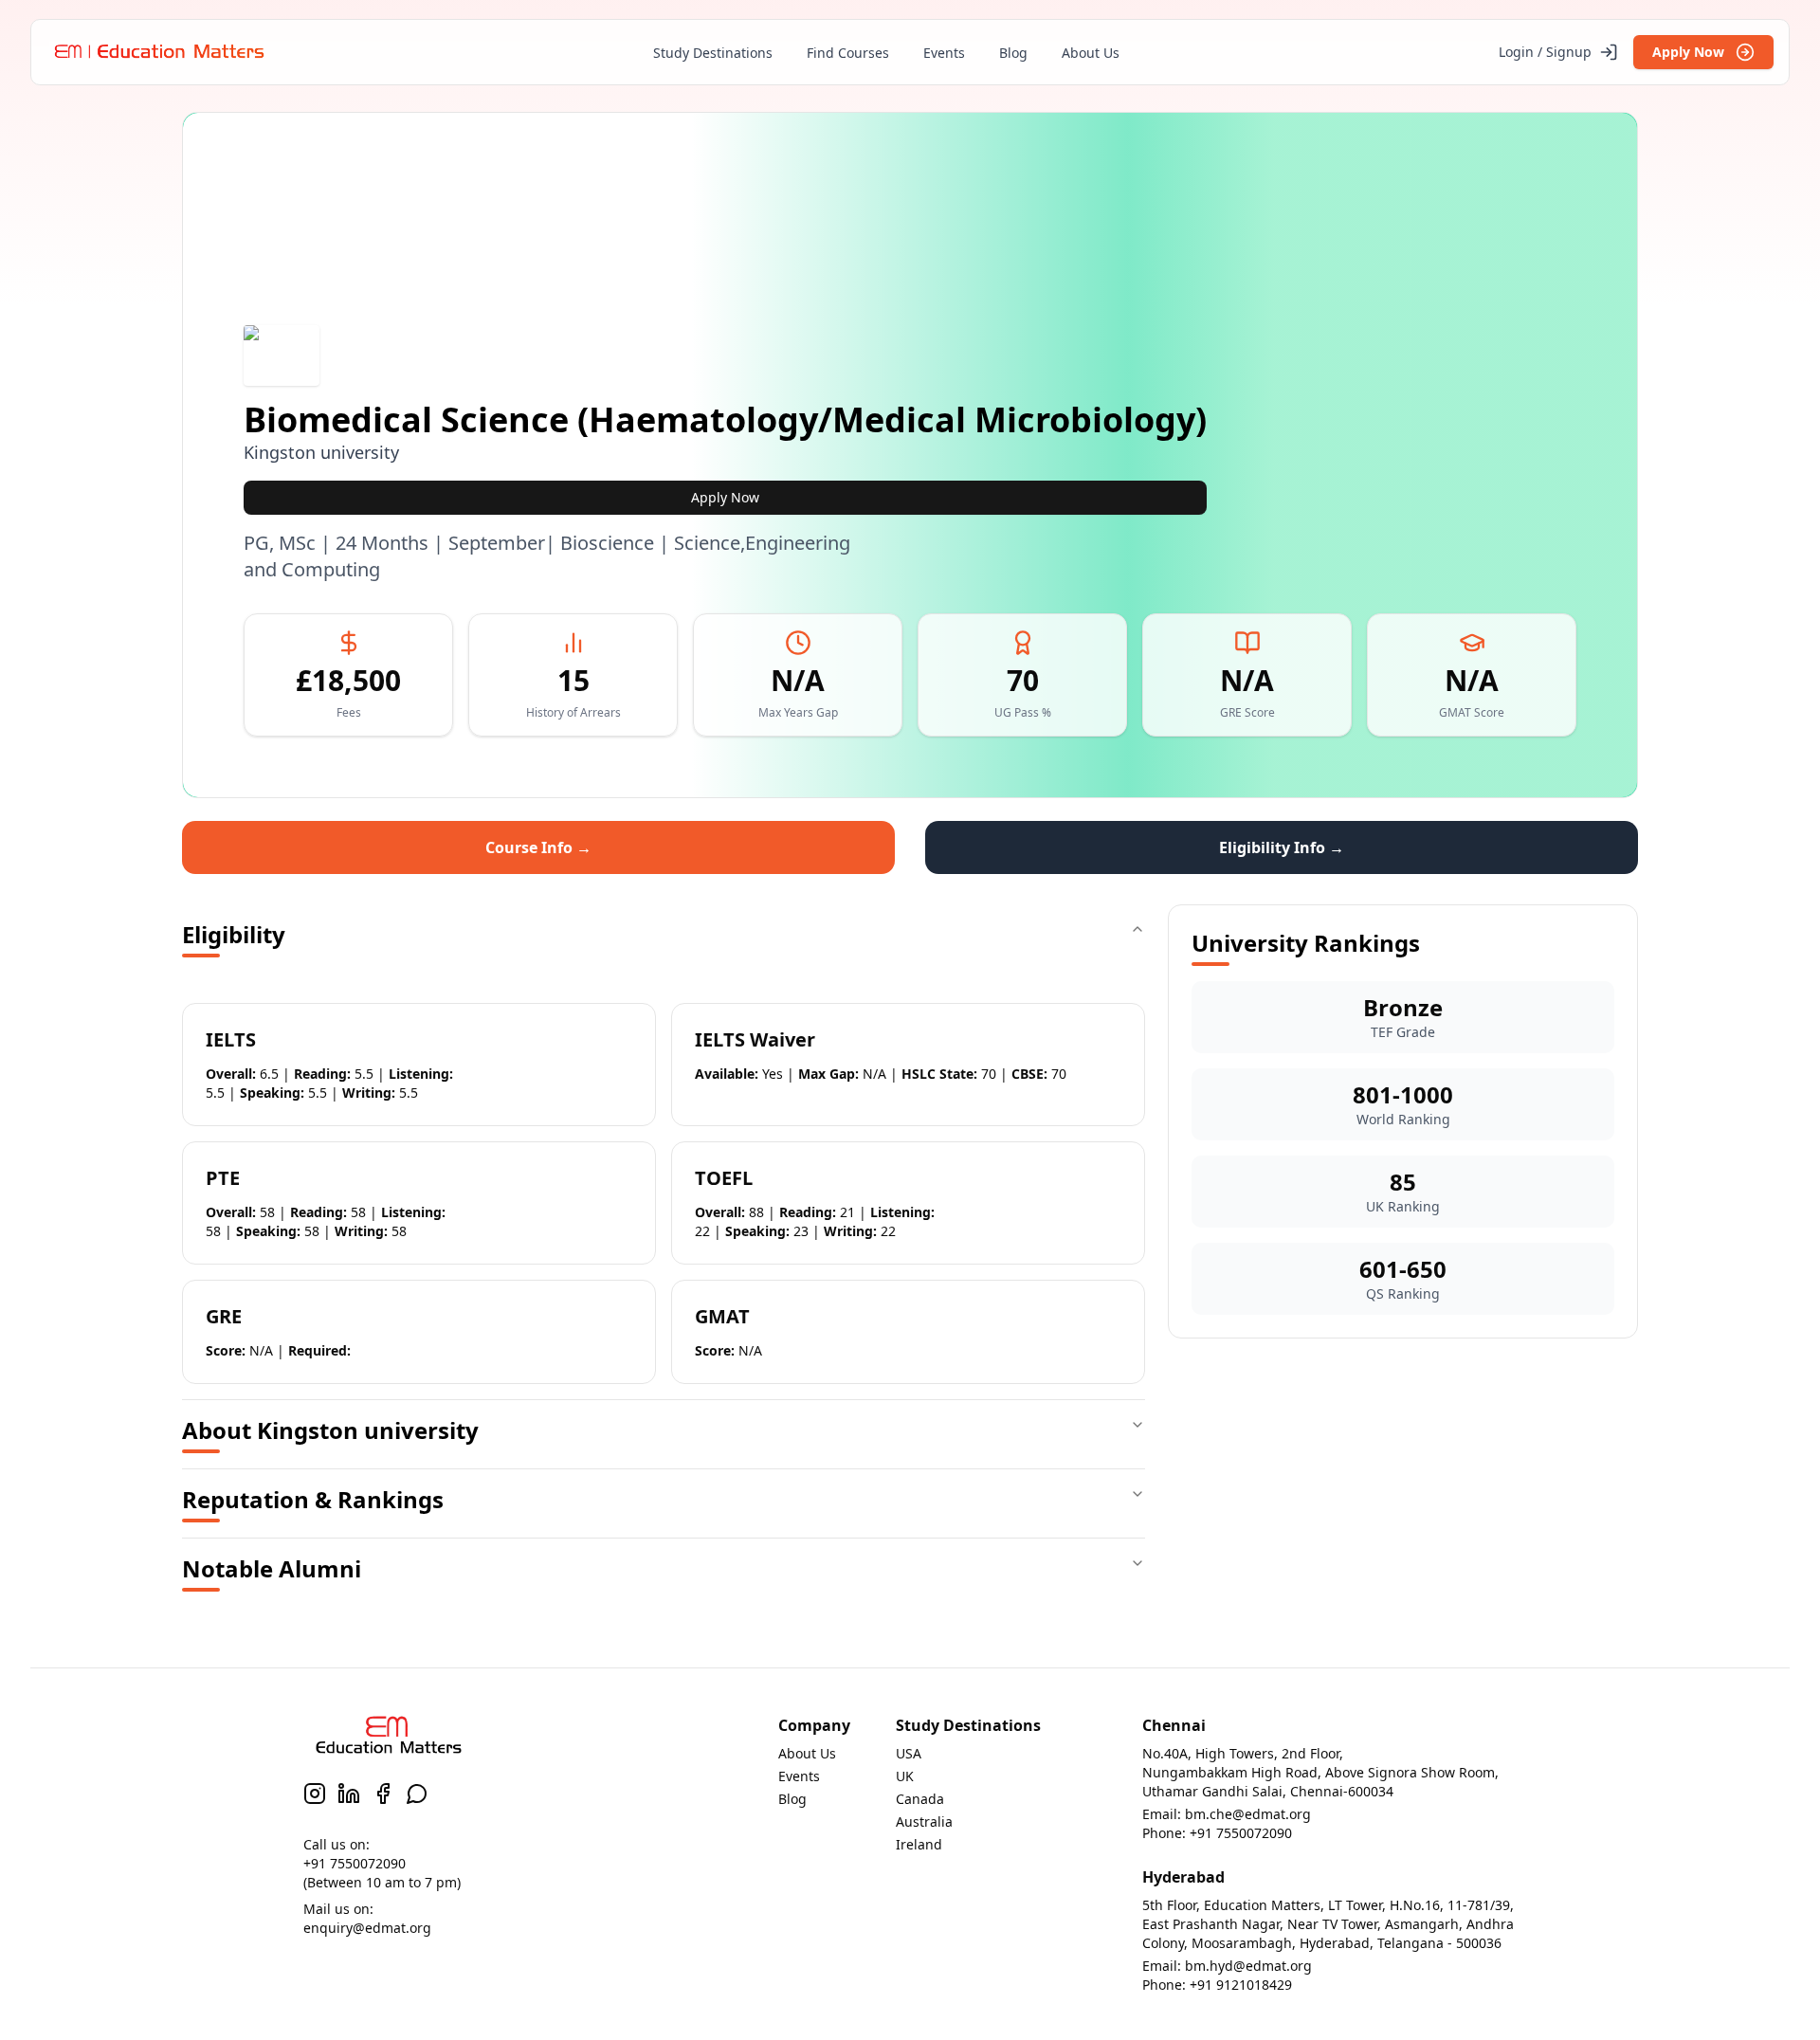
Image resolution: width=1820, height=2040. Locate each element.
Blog (1013, 53)
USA (909, 1753)
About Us (1091, 53)
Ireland (919, 1844)
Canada (920, 1799)
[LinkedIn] (349, 1794)
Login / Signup (1545, 52)
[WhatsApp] (417, 1794)
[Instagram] (315, 1794)
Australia (924, 1821)
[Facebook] (383, 1794)
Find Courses (848, 53)
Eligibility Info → (1282, 847)
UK (905, 1776)
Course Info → (538, 847)
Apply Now (1688, 52)
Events (944, 53)
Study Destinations (713, 53)
